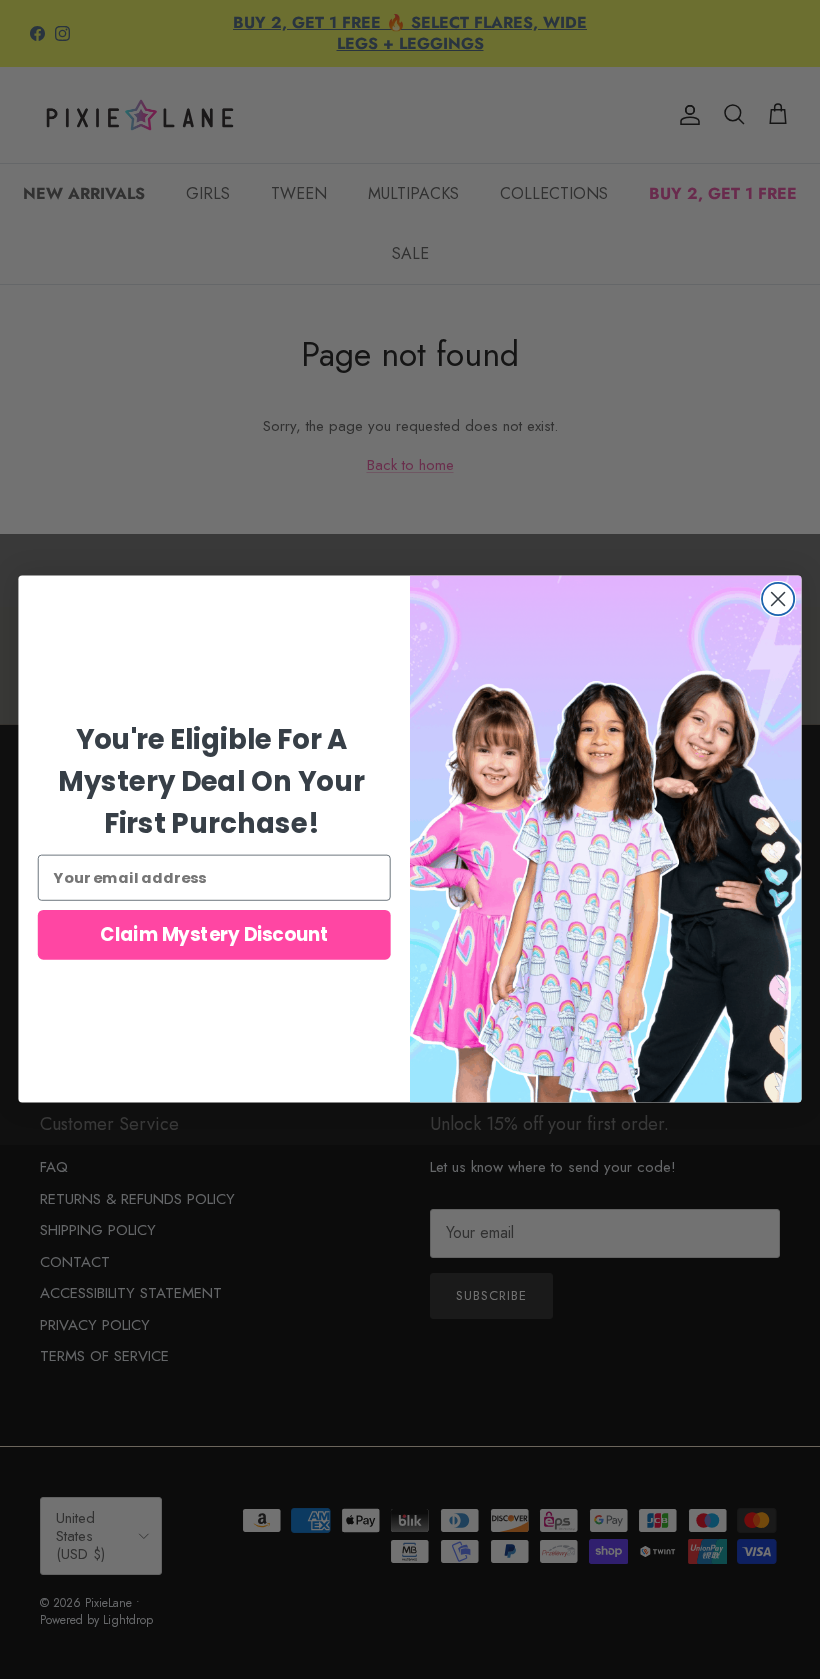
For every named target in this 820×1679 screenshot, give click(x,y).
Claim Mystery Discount (214, 935)
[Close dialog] (778, 599)
